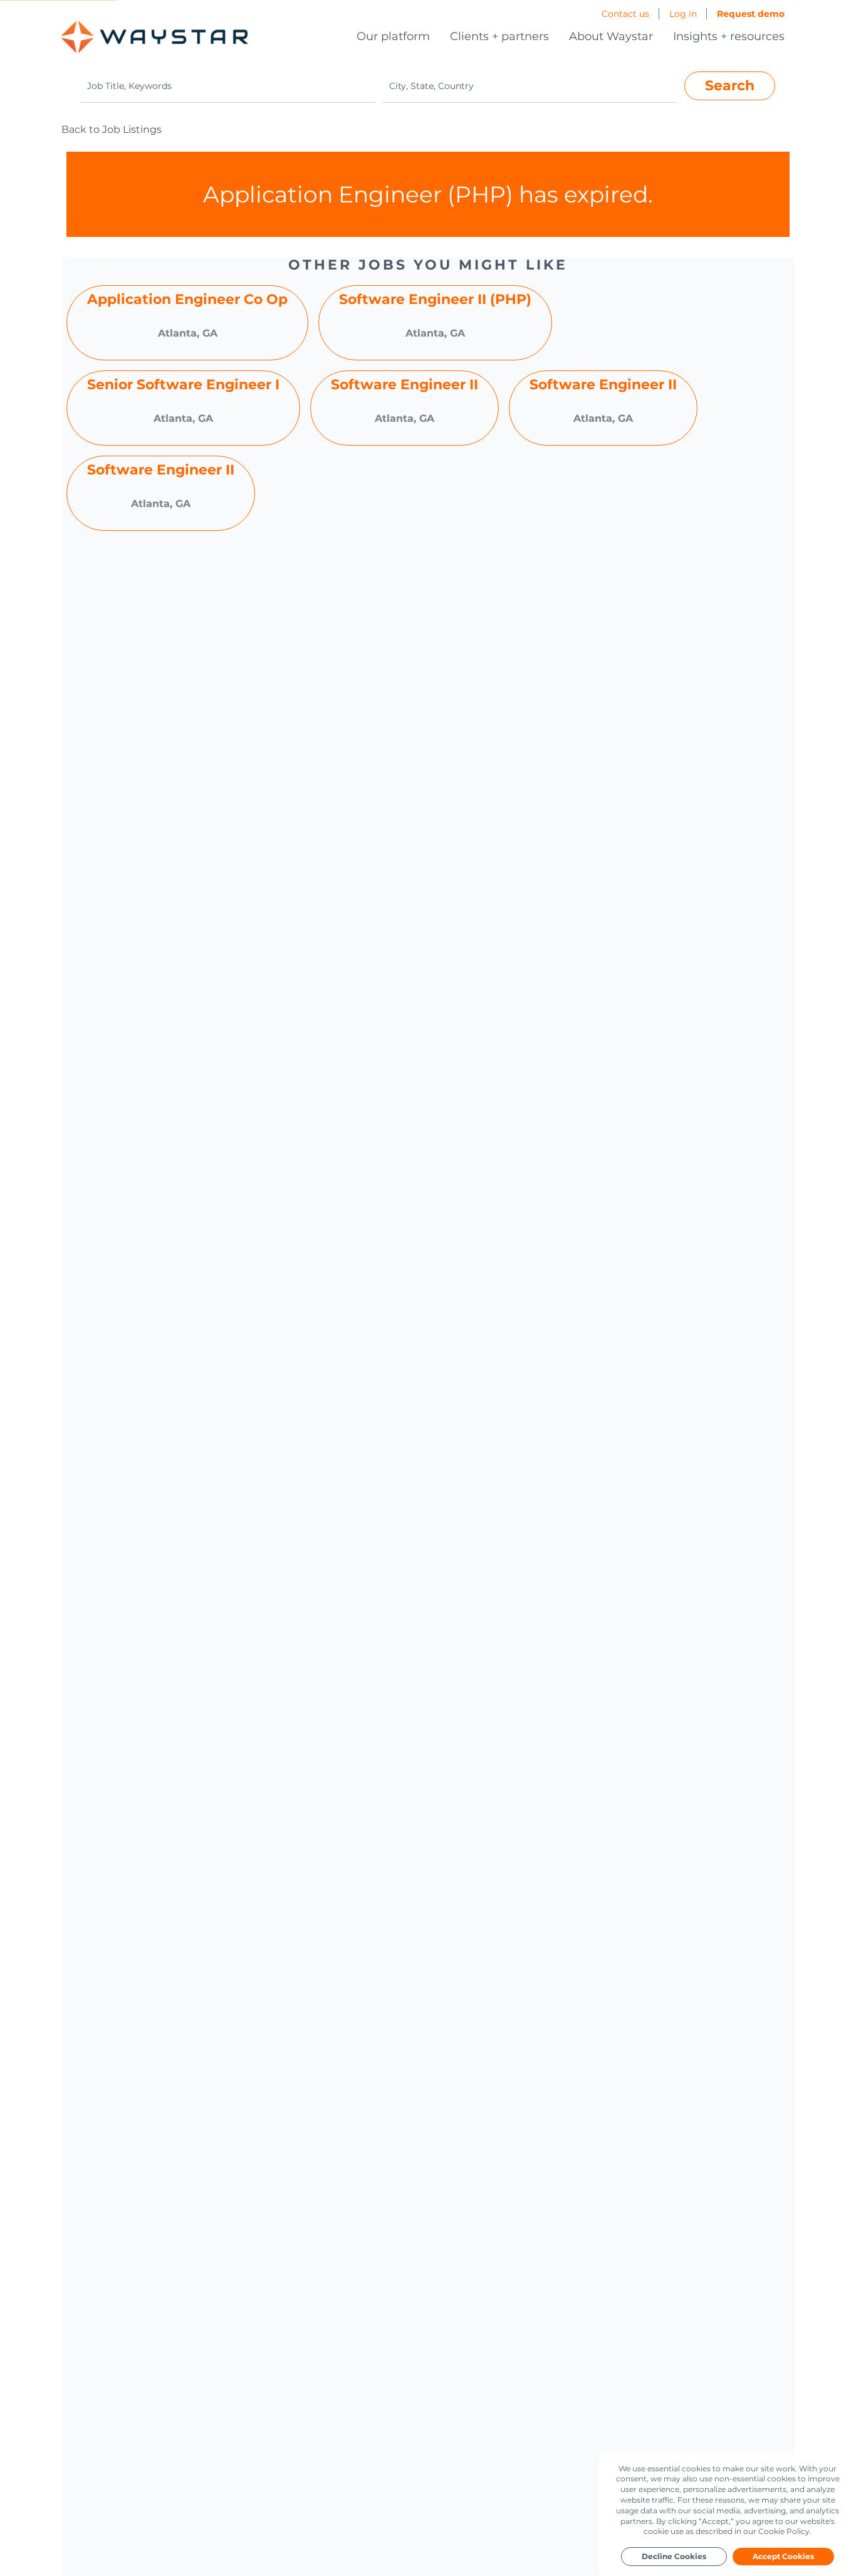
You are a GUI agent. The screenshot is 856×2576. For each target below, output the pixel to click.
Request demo (751, 14)
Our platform (393, 36)
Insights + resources (729, 36)
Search (730, 85)
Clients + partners (499, 36)
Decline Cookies (674, 2556)
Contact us (625, 14)
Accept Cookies (783, 2556)
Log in (683, 14)
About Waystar (611, 36)
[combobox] (228, 86)
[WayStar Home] (155, 37)
